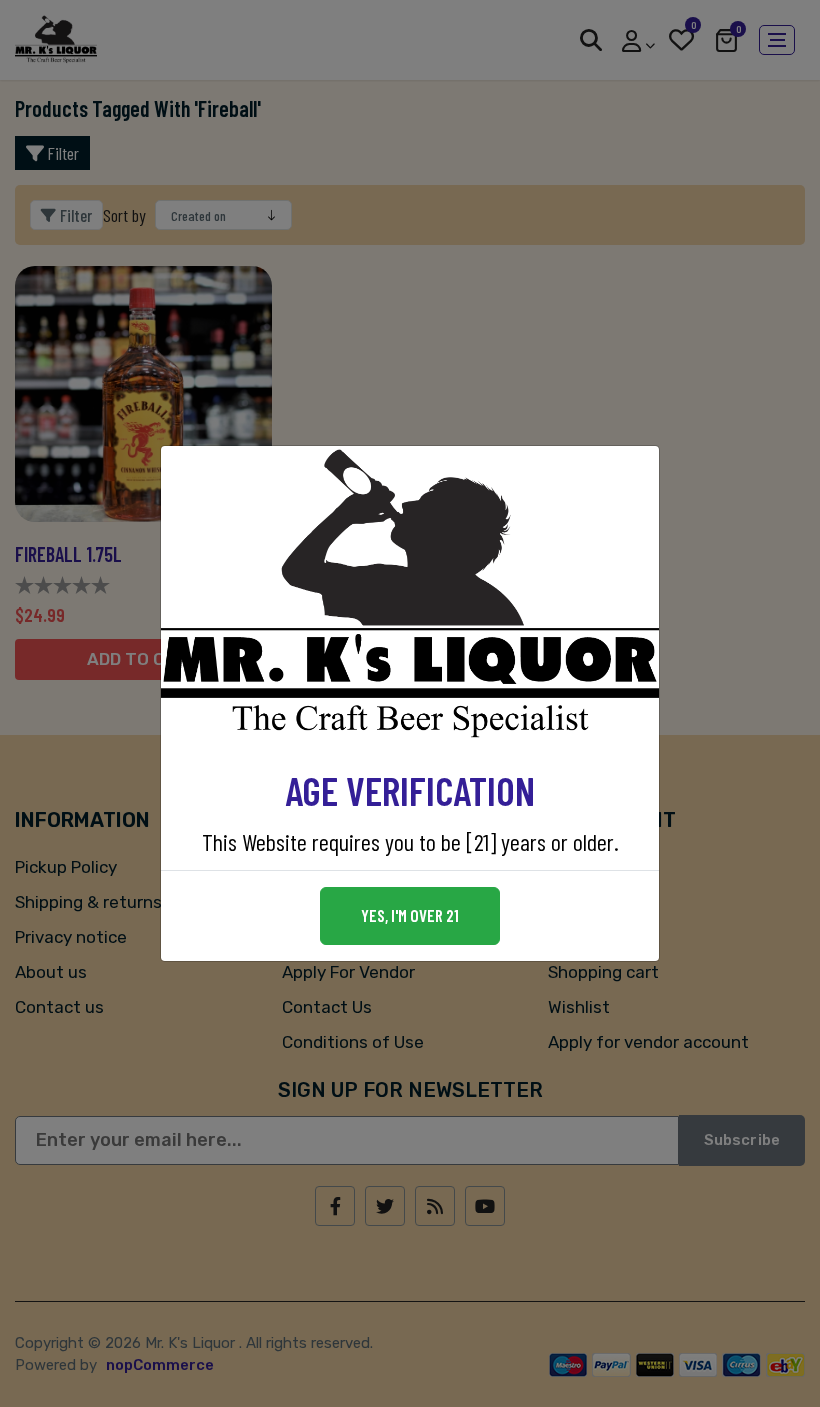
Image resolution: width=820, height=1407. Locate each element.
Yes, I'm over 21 (410, 915)
